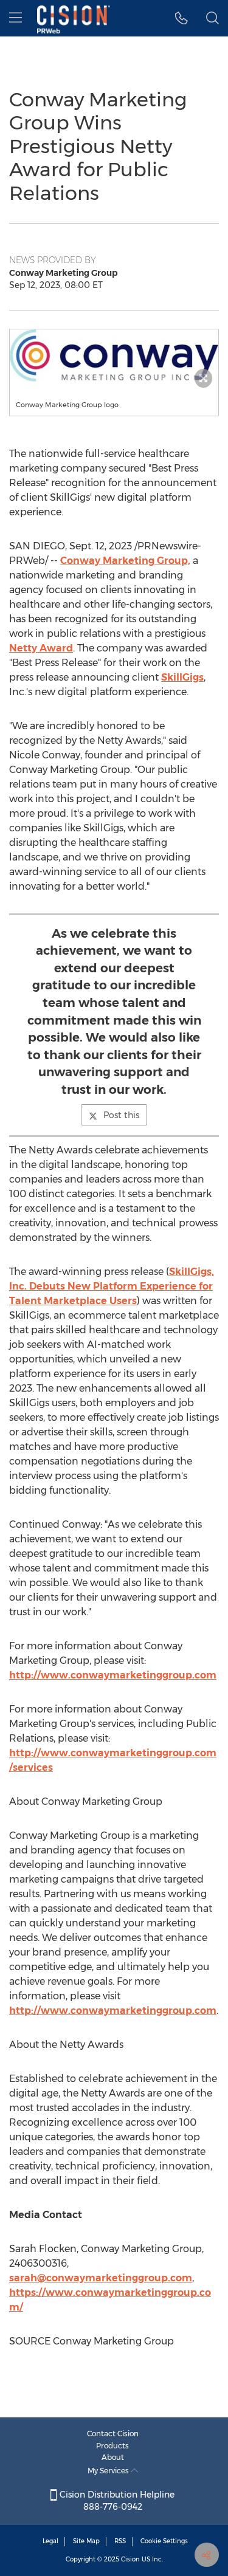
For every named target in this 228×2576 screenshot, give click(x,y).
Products (112, 2446)
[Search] (212, 18)
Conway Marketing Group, (125, 561)
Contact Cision (113, 2433)
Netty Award (41, 648)
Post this (121, 1115)
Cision (130, 2559)
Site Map (86, 2541)
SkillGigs (182, 677)
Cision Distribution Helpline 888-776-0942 (116, 2501)
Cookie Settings (164, 2541)
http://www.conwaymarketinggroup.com (113, 1675)
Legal (50, 2541)
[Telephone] (181, 18)
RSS (120, 2541)
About (113, 2457)
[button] (114, 355)
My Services (109, 2471)
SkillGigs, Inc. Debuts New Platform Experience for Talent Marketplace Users (112, 1286)
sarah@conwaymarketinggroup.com (101, 2278)
